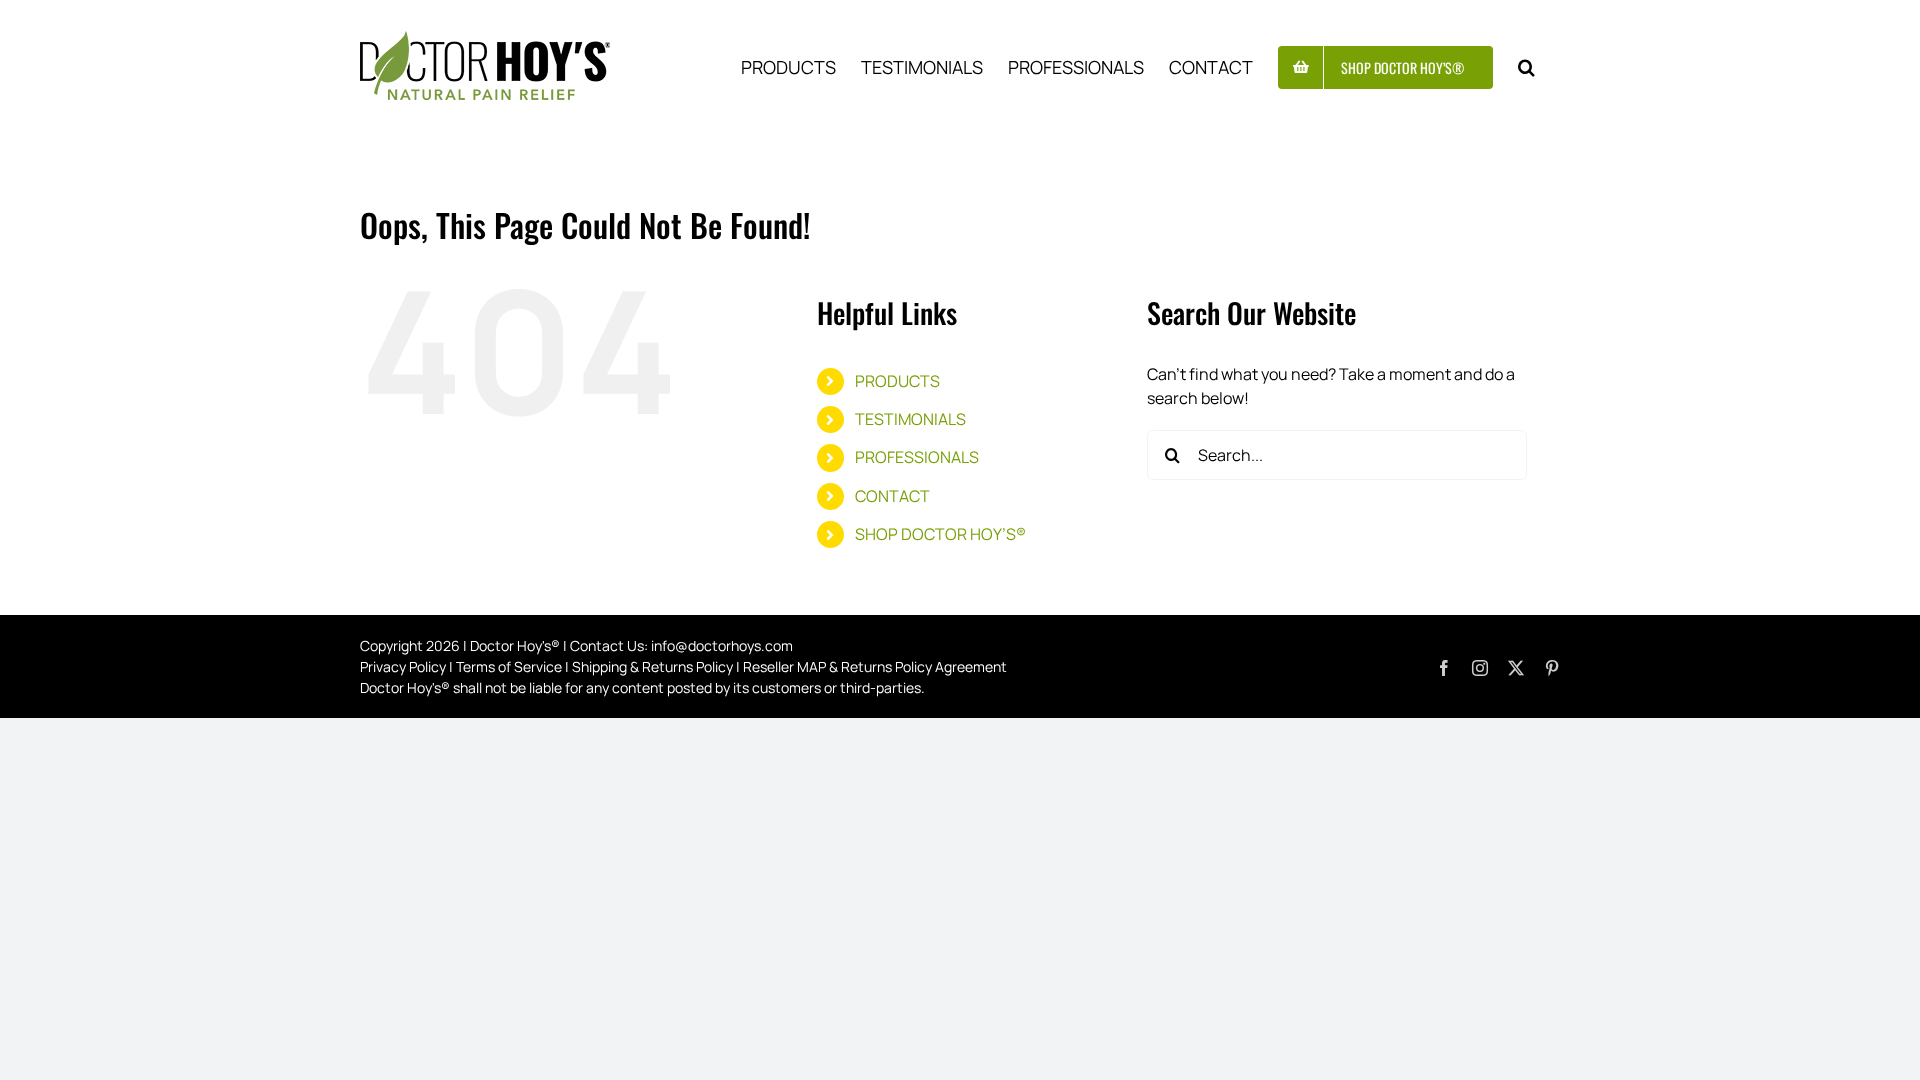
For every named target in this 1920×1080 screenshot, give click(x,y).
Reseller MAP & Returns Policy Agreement (875, 666)
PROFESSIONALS (917, 457)
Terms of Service (509, 666)
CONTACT (892, 496)
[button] (1526, 65)
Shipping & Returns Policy (652, 666)
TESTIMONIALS (910, 419)
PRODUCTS (897, 381)
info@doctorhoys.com (722, 645)
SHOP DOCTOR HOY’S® (940, 534)
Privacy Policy (403, 666)
